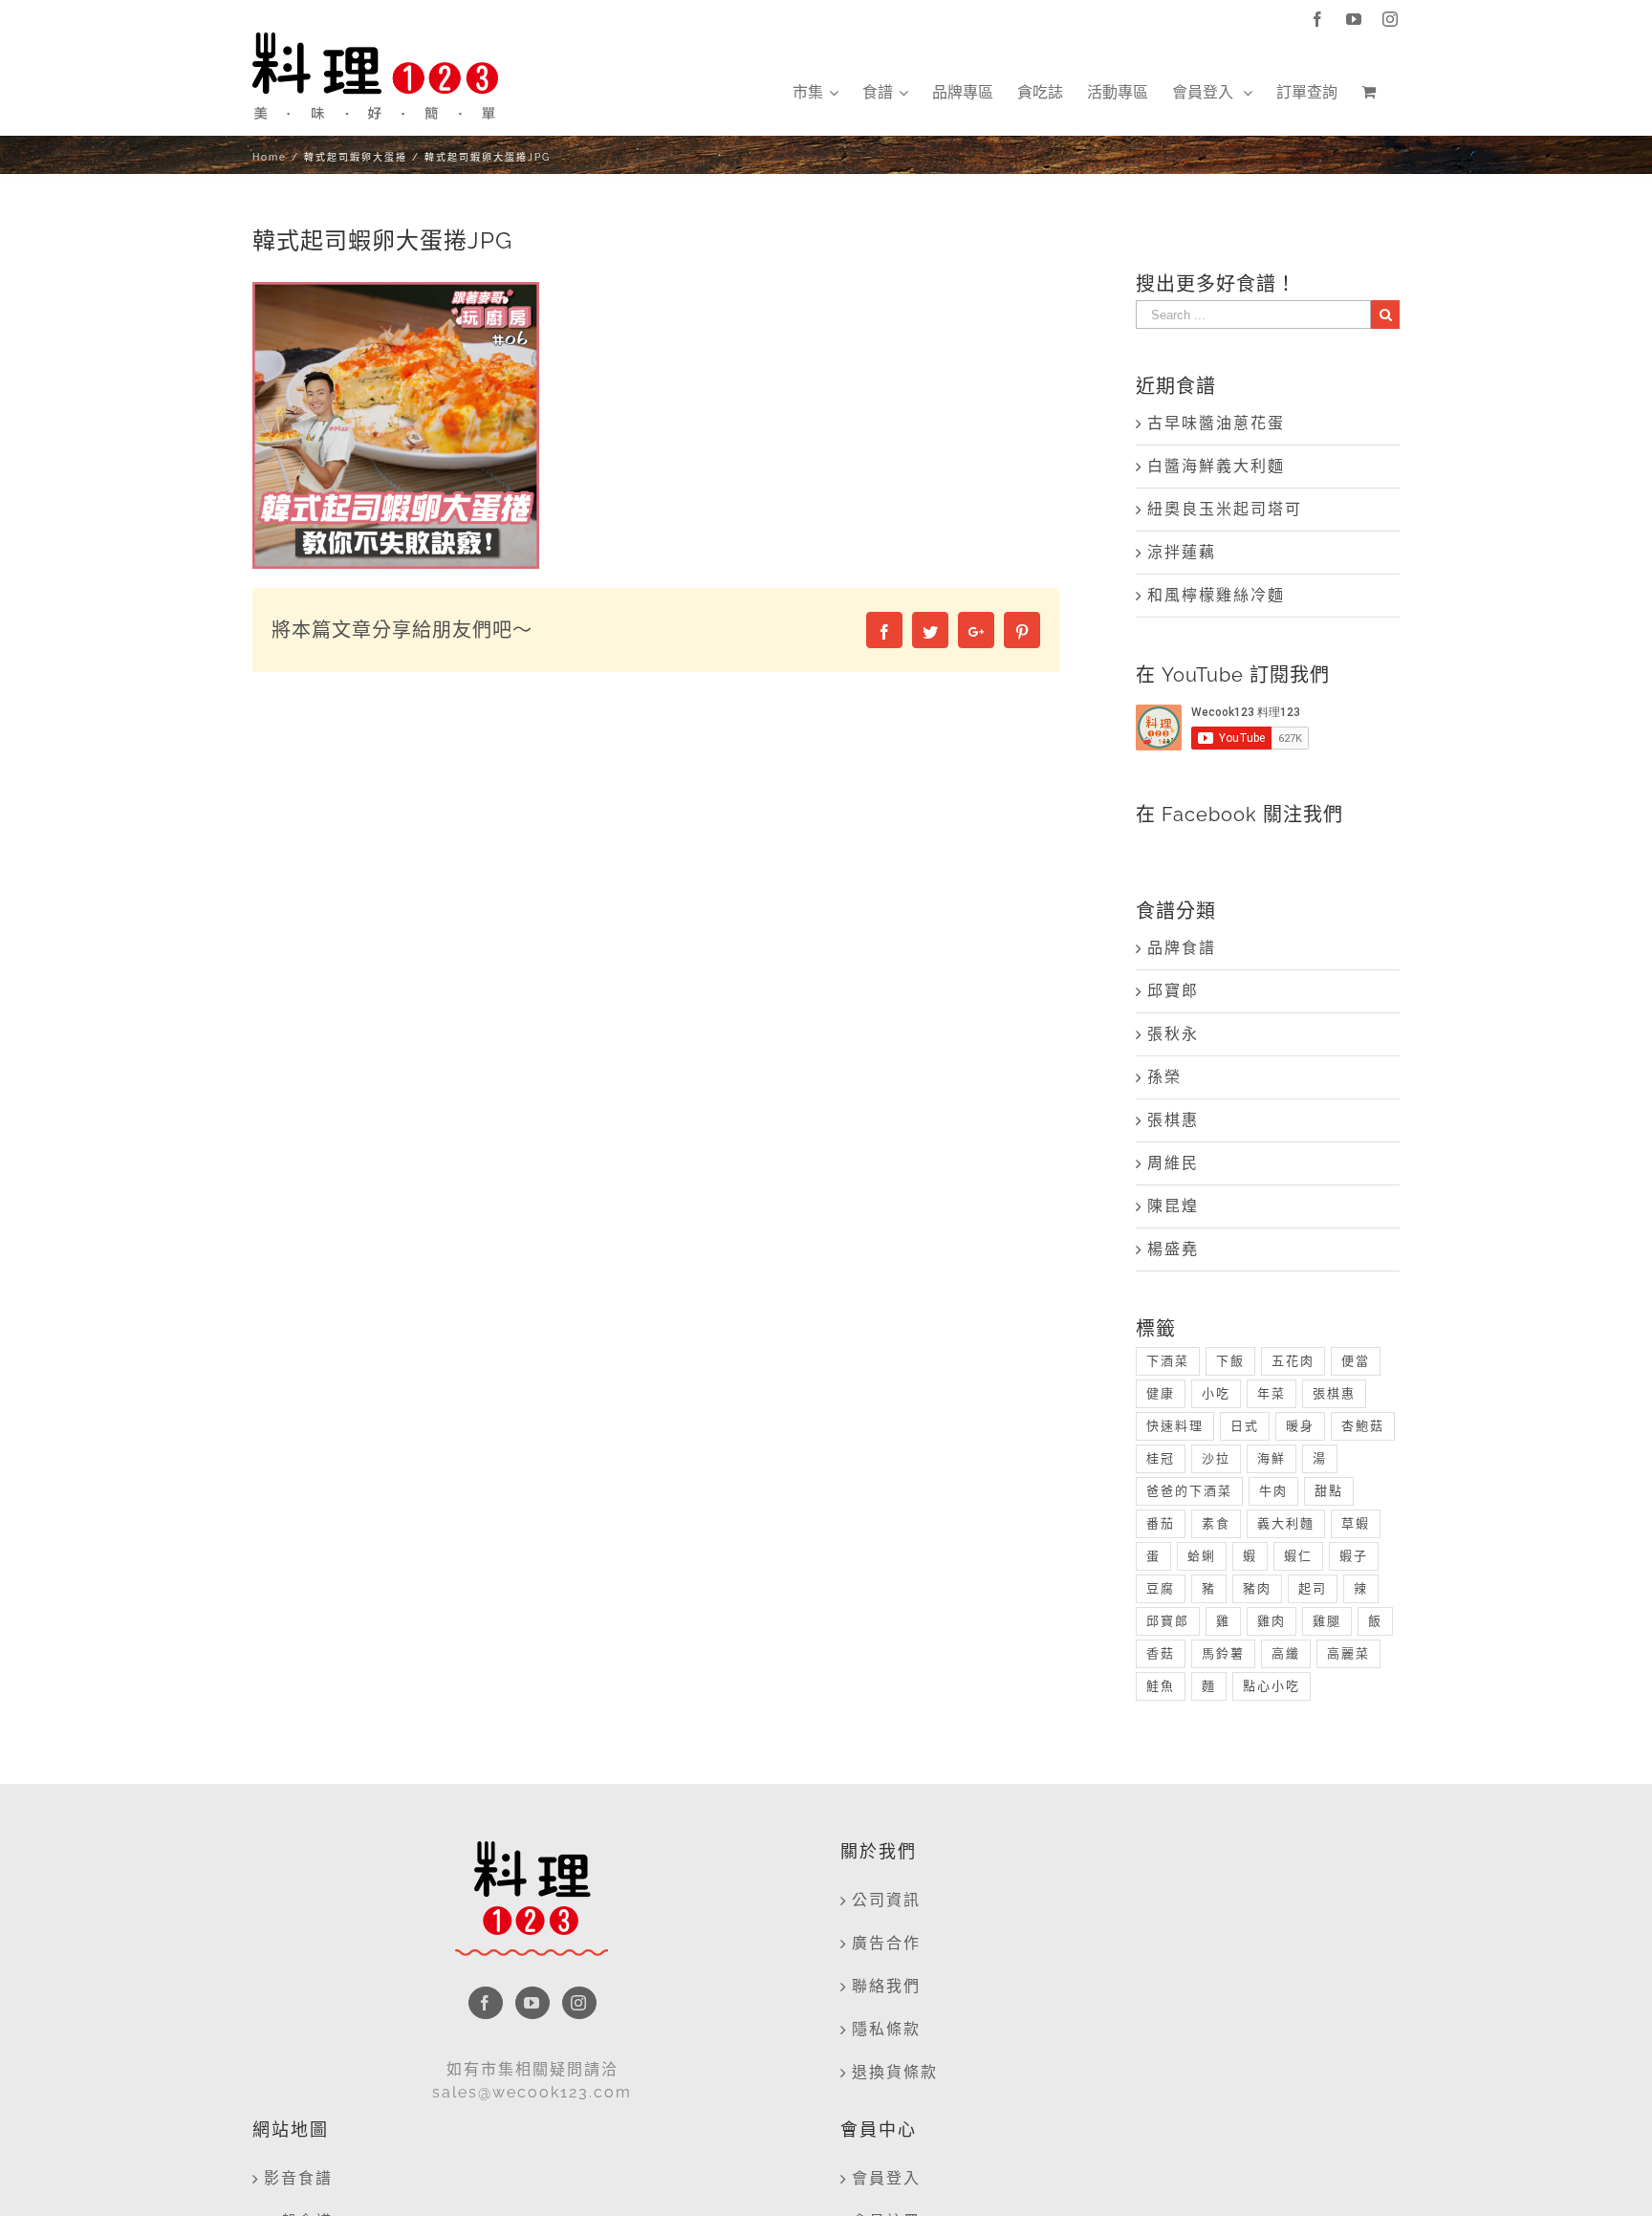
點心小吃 (1272, 1686)
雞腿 (1327, 1621)
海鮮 (1272, 1458)
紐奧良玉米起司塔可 (1225, 509)
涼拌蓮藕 (1182, 552)
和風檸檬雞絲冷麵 (1216, 595)
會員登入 (886, 2178)
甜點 (1329, 1491)
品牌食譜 (1182, 948)
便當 (1356, 1361)
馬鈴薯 (1223, 1653)
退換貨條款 (895, 2072)
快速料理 (1175, 1426)
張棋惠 (1173, 1120)
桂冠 (1161, 1458)
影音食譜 (298, 2178)
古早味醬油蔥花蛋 (1216, 423)
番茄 (1161, 1523)
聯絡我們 (886, 1986)
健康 (1161, 1393)
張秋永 (1173, 1034)
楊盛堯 (1173, 1249)
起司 (1313, 1588)
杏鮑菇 (1363, 1426)
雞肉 (1272, 1621)
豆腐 (1161, 1588)
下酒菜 (1168, 1361)
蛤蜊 (1202, 1556)
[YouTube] (533, 2003)
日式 (1245, 1426)
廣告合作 (886, 1943)
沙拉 (1216, 1458)
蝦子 (1354, 1556)
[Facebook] (486, 2003)
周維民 (1173, 1163)
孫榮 (1164, 1077)
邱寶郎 (1173, 991)
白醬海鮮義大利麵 (1216, 466)
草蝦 (1356, 1523)
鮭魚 (1161, 1686)
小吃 (1216, 1393)
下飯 (1230, 1361)
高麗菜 (1348, 1653)
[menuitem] (815, 93)
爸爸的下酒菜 (1189, 1491)
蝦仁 (1298, 1556)
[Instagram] (579, 2003)
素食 (1216, 1523)
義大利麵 (1286, 1523)
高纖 (1286, 1653)
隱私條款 (886, 2029)
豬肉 (1257, 1588)
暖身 (1300, 1426)
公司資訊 (886, 1900)
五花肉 (1293, 1361)
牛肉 (1273, 1491)
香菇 (1161, 1653)
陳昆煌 (1173, 1206)
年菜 (1272, 1393)
